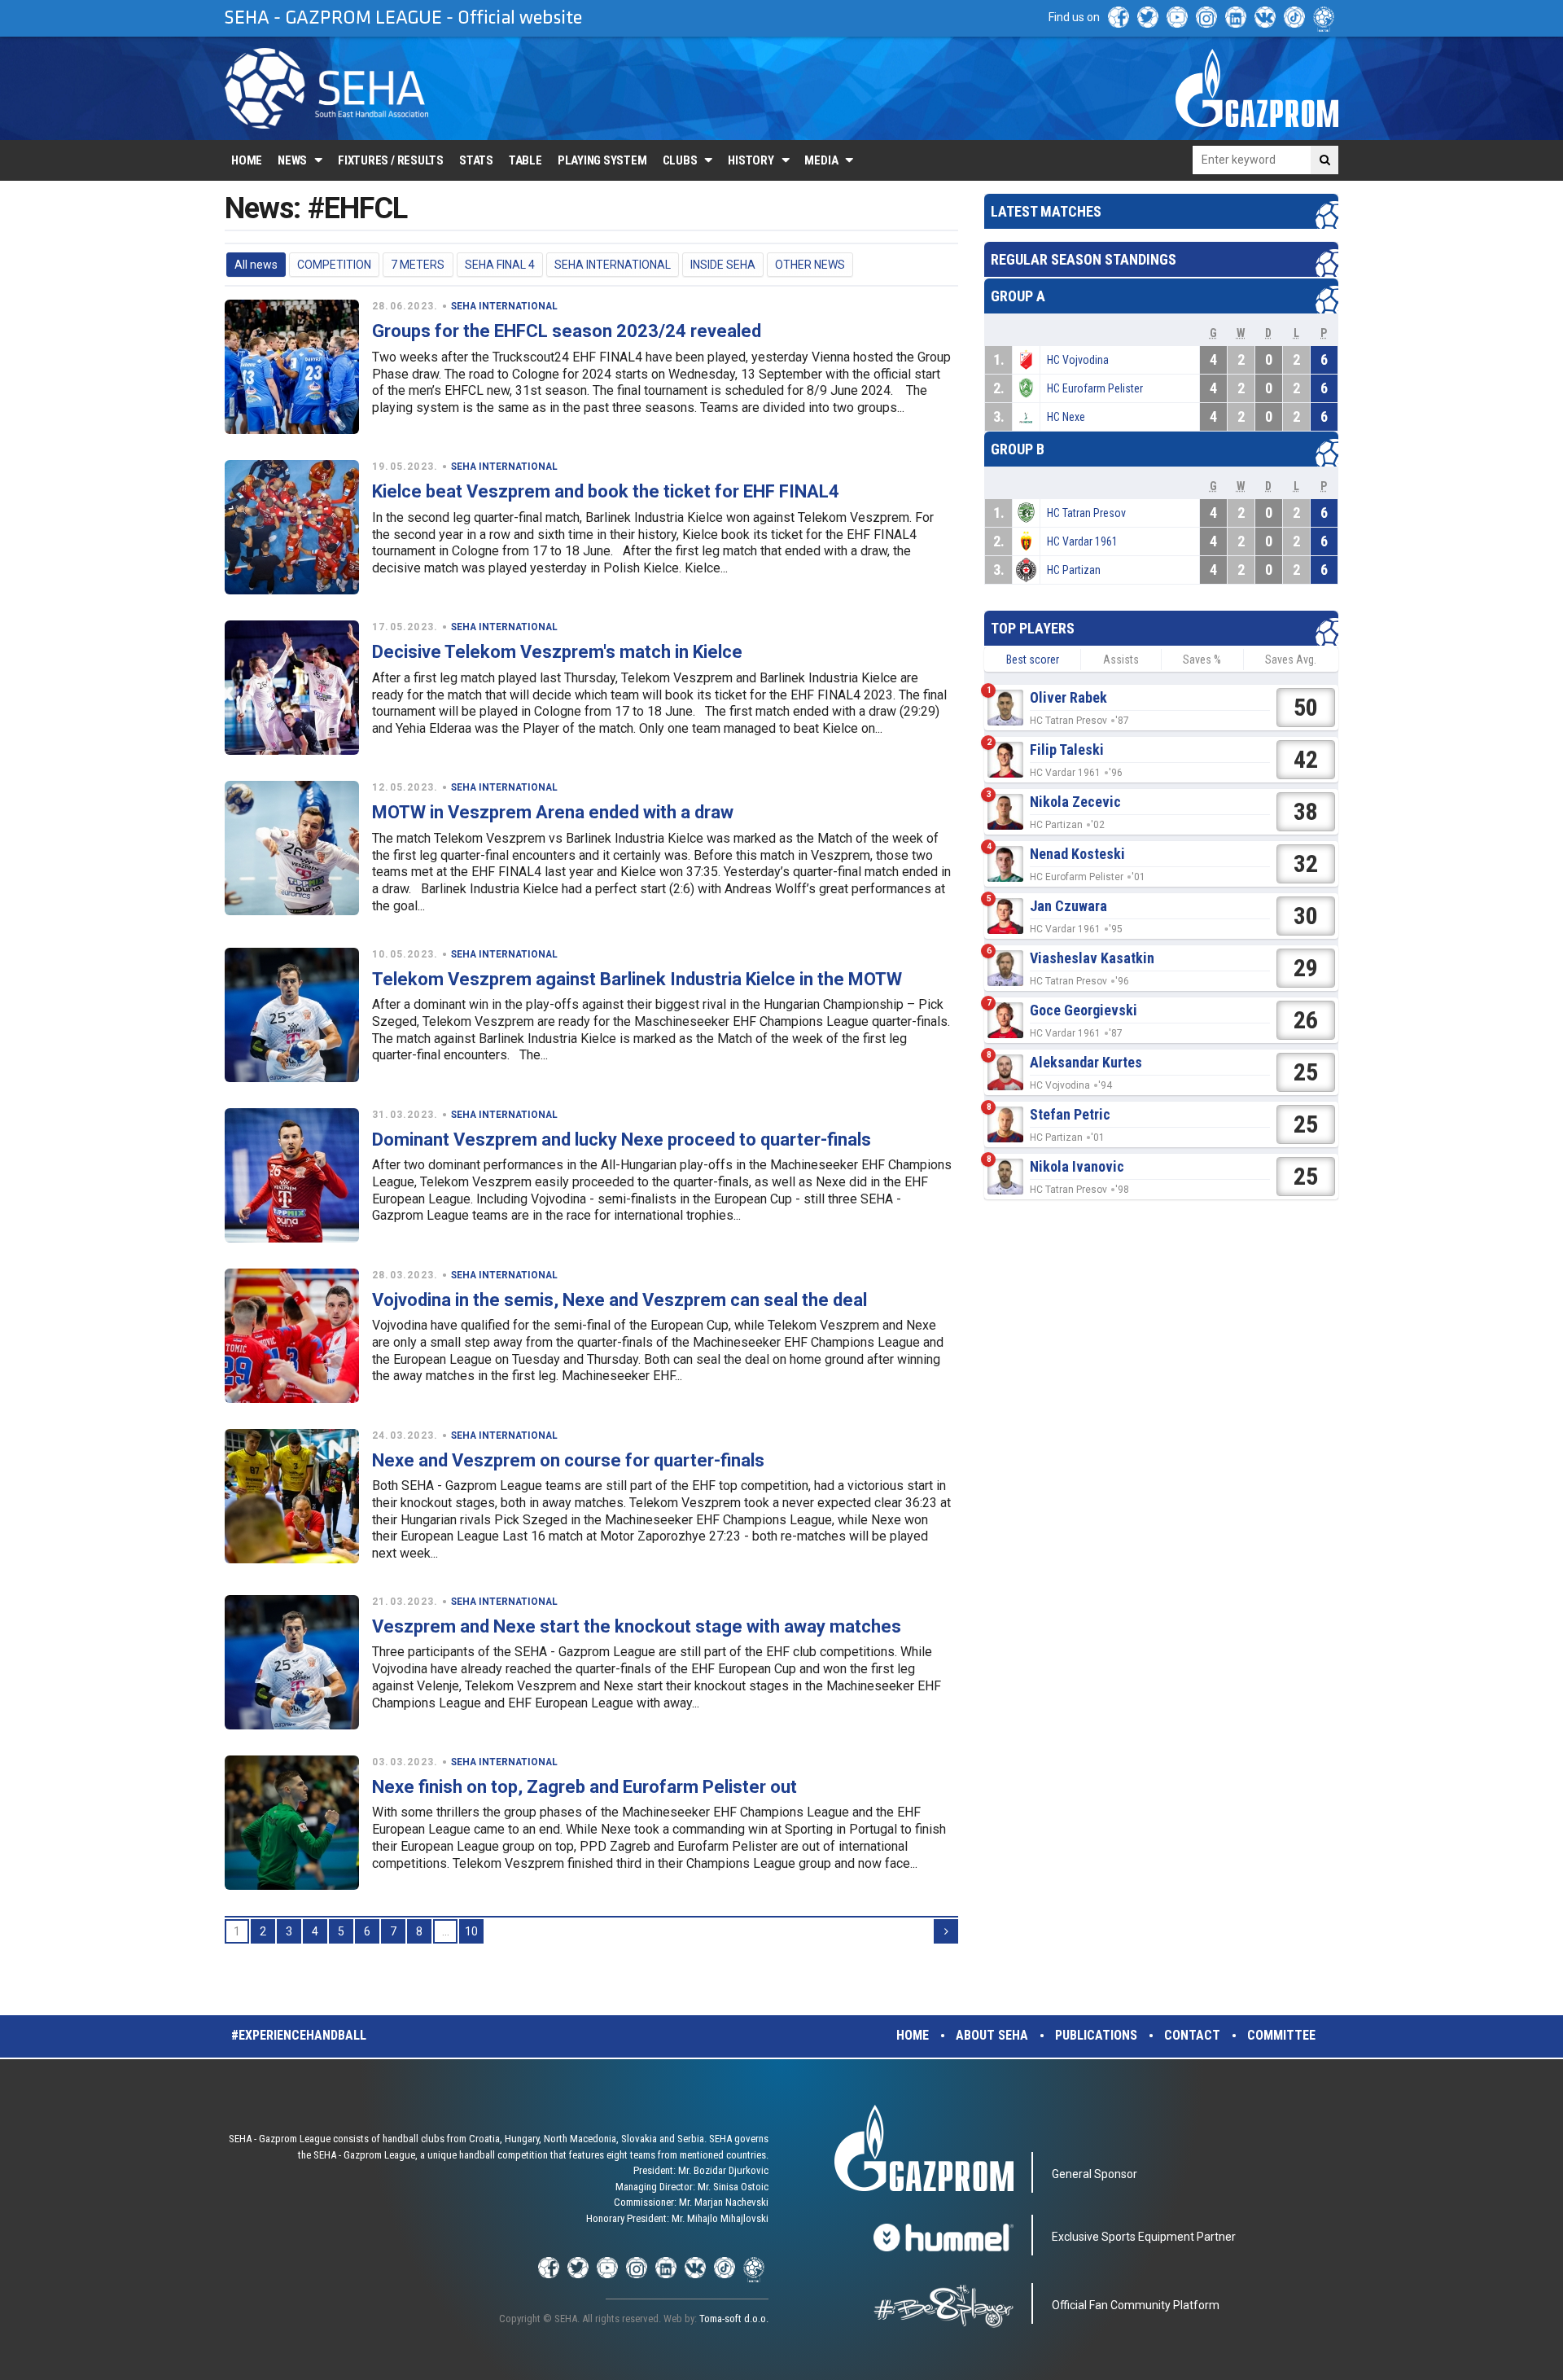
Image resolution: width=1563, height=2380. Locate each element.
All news (256, 265)
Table (525, 160)
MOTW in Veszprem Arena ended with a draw (553, 812)
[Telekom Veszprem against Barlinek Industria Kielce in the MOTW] (292, 1015)
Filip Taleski (1067, 750)
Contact (1192, 2035)
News (292, 160)
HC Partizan (1074, 570)
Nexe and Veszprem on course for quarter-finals (568, 1460)
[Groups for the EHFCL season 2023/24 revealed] (292, 367)
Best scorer (1033, 660)
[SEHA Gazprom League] (326, 88)
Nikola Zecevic (1075, 802)
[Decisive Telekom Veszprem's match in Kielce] (292, 688)
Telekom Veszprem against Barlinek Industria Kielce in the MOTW (637, 979)
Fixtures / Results (391, 160)
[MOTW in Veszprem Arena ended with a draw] (292, 848)
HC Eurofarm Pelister (1095, 388)
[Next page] (946, 1931)
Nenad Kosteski (1077, 854)
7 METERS (418, 265)
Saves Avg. (1291, 660)
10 (471, 1931)
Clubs (680, 160)
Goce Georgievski (1084, 1010)
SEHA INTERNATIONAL (613, 265)
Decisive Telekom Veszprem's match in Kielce (557, 652)
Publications (1096, 2035)
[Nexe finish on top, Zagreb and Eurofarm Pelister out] (292, 1823)
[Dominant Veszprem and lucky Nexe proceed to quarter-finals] (292, 1175)
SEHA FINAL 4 (500, 265)
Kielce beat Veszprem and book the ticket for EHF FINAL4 (606, 491)
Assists (1121, 660)
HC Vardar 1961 (1082, 541)
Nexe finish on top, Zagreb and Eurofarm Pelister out (584, 1787)
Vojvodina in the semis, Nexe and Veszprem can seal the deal (620, 1300)
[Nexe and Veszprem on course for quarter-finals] (292, 1496)
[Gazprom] (1257, 88)
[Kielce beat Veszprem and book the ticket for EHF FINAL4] (292, 527)
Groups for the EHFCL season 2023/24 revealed (567, 331)
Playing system (602, 160)
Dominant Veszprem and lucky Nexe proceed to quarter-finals (622, 1140)
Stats (476, 160)
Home (247, 160)
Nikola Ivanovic (1077, 1166)
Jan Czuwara (1068, 906)
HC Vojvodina (1078, 360)
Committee (1281, 2035)
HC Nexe (1066, 417)
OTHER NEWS (810, 265)
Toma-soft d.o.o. (734, 2319)
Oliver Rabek (1068, 697)
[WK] (1265, 17)
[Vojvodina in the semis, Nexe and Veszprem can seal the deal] (292, 1336)
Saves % (1202, 660)
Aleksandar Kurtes (1086, 1062)
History (751, 160)
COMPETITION (334, 265)
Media (821, 160)
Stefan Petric (1070, 1114)
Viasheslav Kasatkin (1092, 958)
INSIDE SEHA (723, 265)
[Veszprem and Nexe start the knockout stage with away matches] (292, 1662)
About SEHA (992, 2035)
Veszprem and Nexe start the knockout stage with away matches (637, 1626)
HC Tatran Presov (1086, 513)
